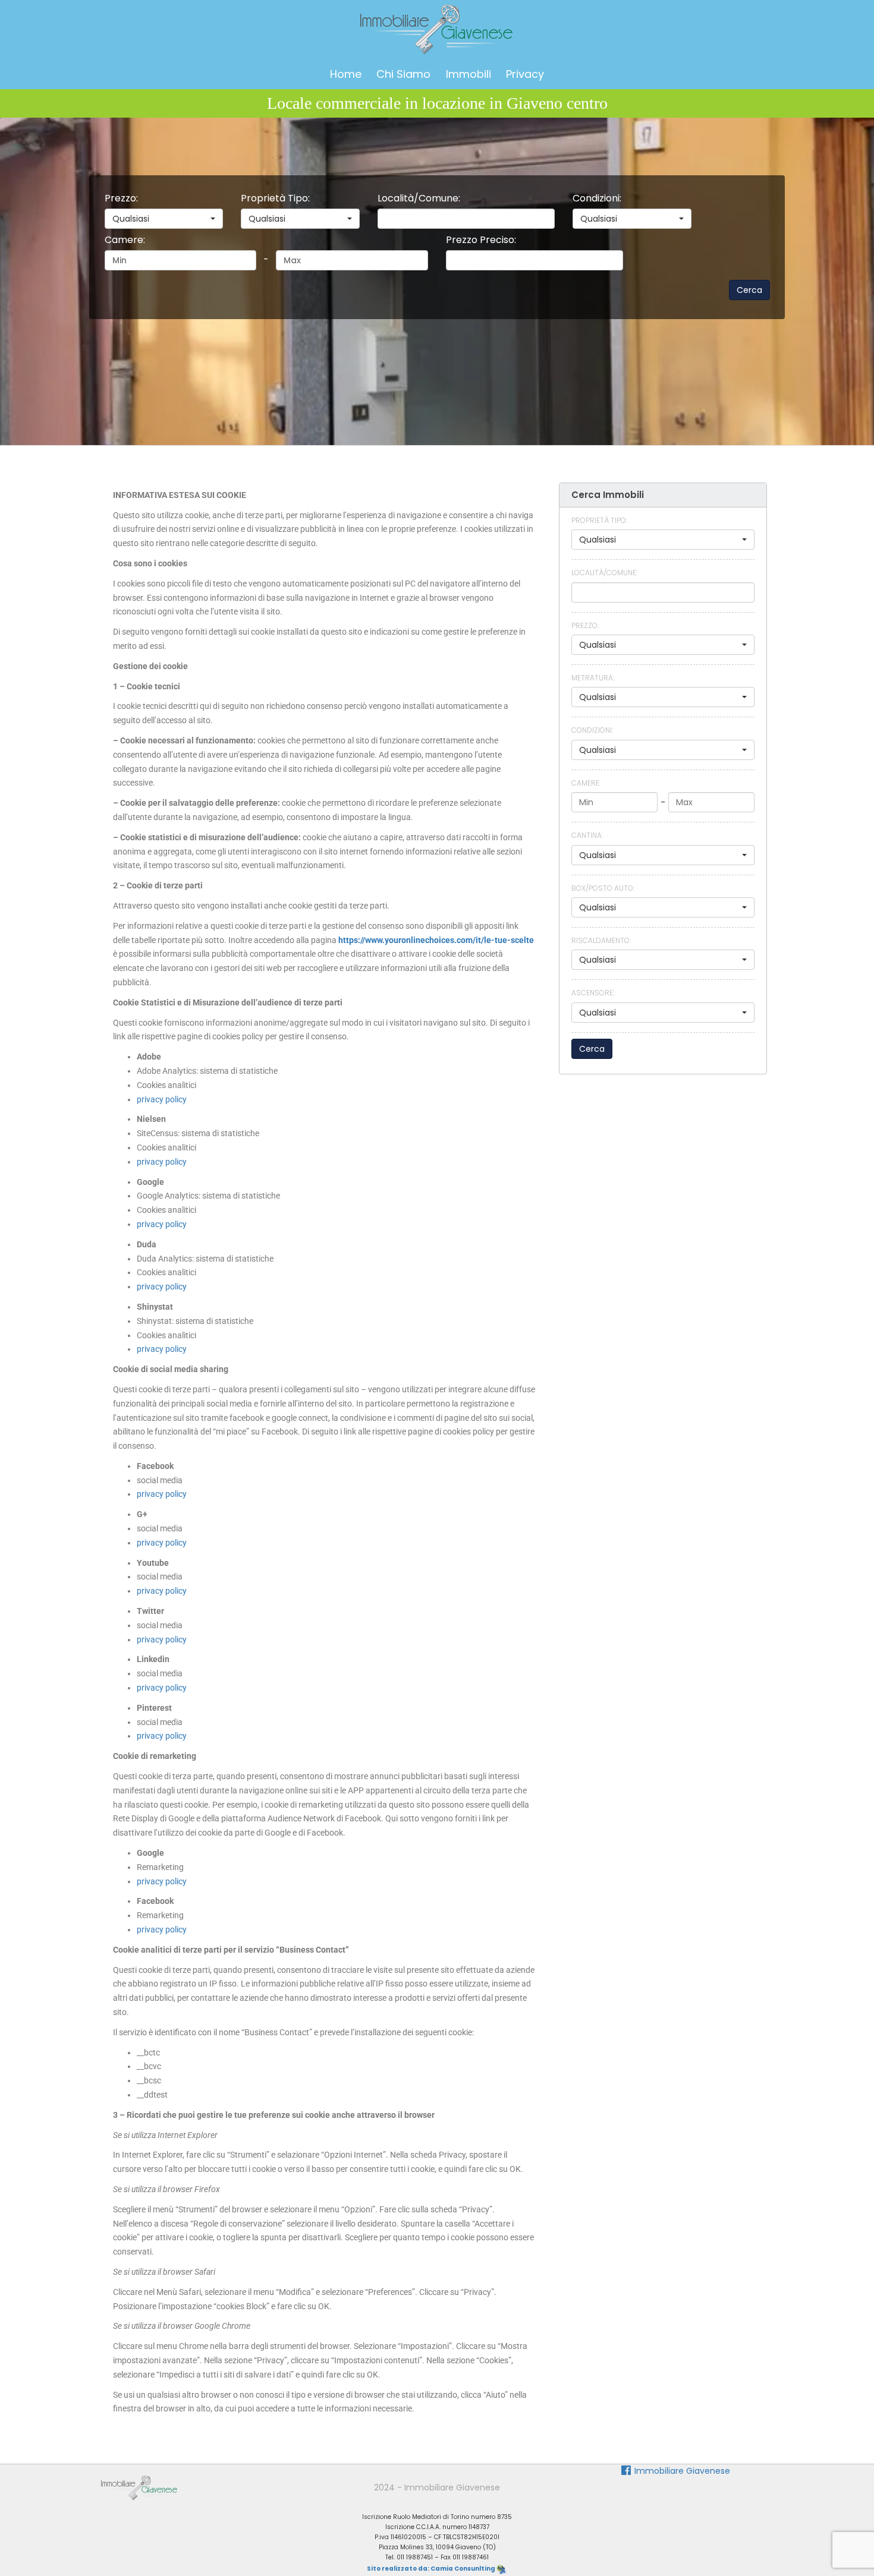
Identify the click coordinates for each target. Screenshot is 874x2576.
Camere (125, 240)
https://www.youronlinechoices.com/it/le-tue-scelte (436, 940)
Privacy (525, 74)
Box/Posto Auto (603, 888)
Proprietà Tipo (275, 198)
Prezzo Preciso (481, 240)
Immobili (469, 74)
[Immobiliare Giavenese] (139, 2487)
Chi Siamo (403, 74)
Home (346, 74)
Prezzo (121, 198)
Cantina (587, 835)
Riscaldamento (601, 940)
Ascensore (593, 993)
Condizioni (597, 198)
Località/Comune (419, 198)
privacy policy (162, 1099)
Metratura (593, 678)
